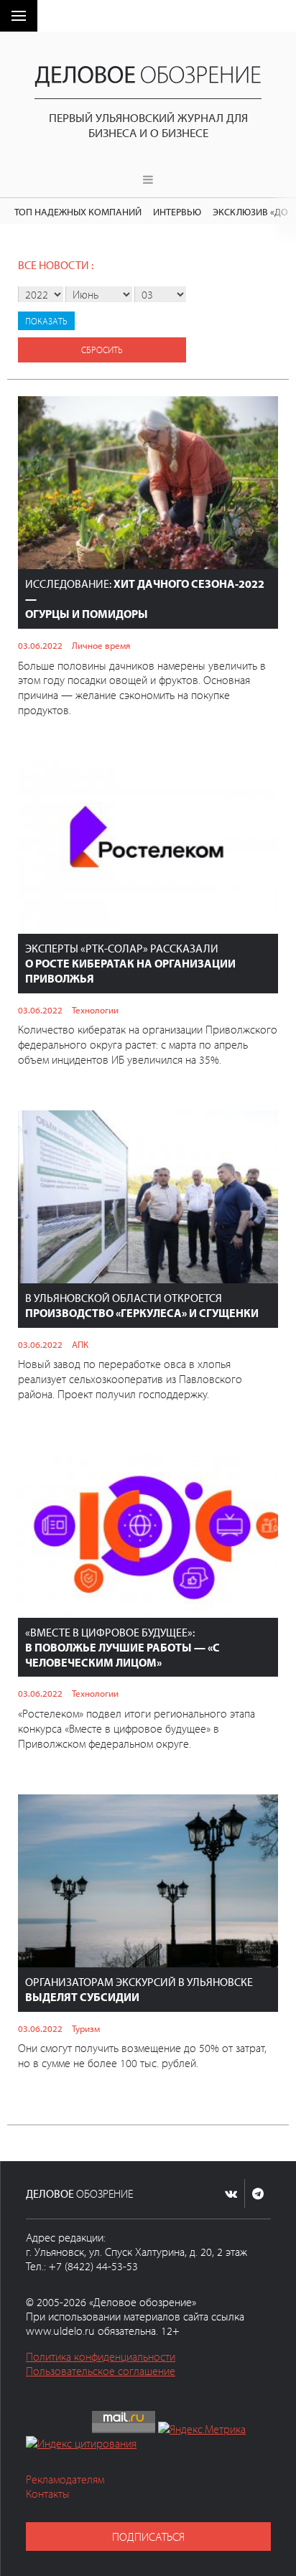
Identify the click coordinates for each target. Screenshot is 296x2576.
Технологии (95, 1010)
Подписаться (148, 2537)
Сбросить (102, 350)
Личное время (101, 645)
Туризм (86, 2028)
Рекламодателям (65, 2479)
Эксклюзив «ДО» (253, 211)
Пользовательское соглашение (101, 2371)
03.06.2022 (40, 645)
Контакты (48, 2493)
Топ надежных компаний (78, 211)
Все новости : (56, 265)
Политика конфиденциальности (101, 2356)
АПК (80, 1344)
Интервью (177, 211)
